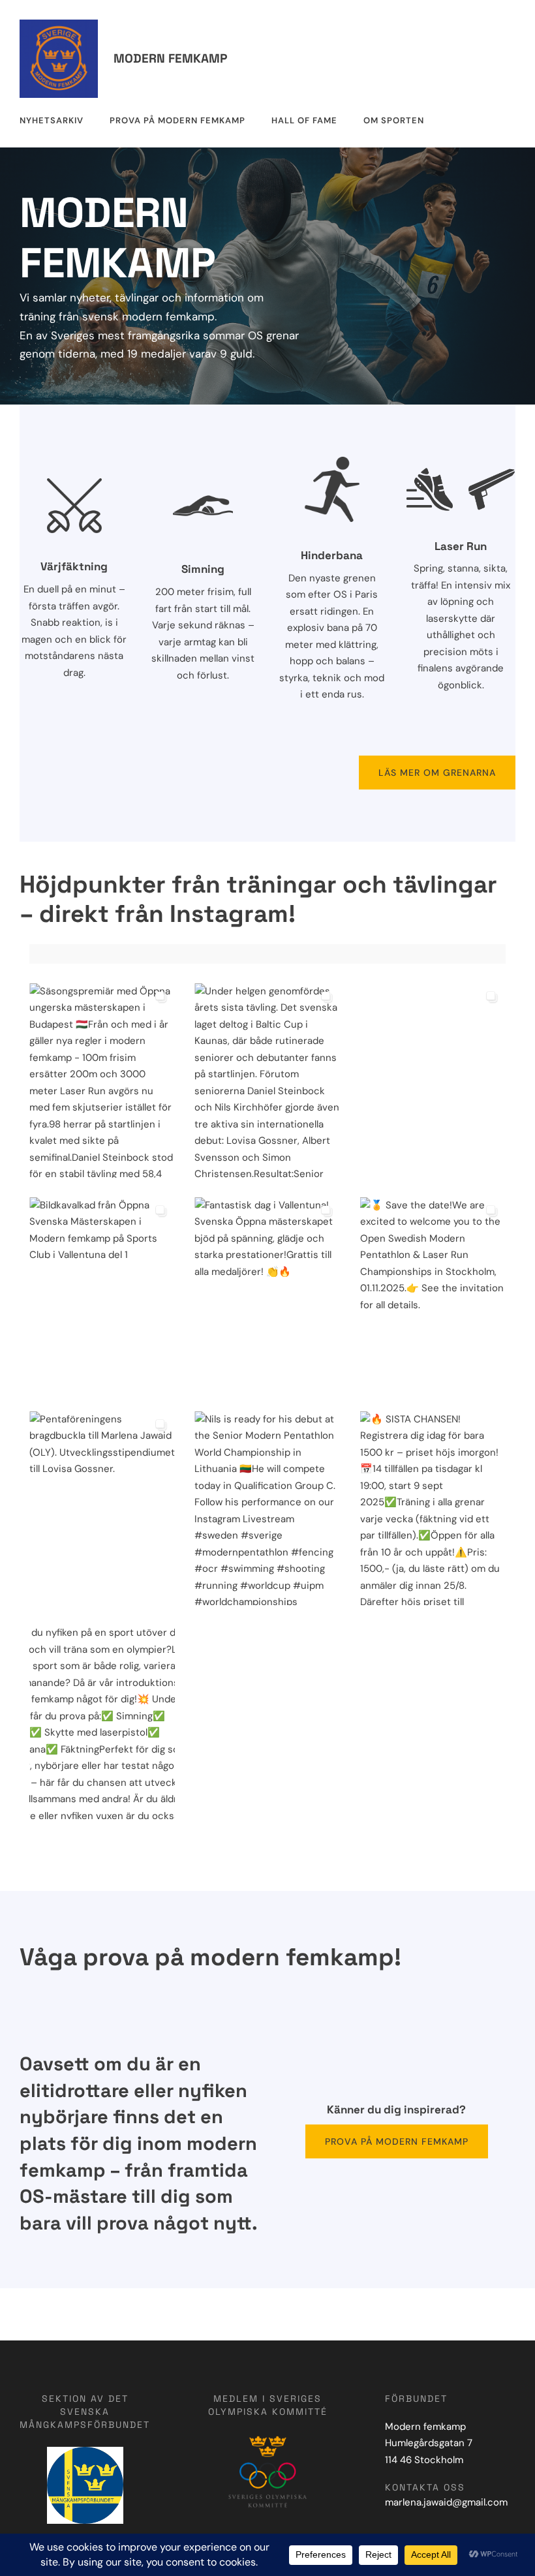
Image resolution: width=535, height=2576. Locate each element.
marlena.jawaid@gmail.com (446, 2502)
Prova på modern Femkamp (397, 2141)
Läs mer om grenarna (437, 773)
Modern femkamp (170, 58)
